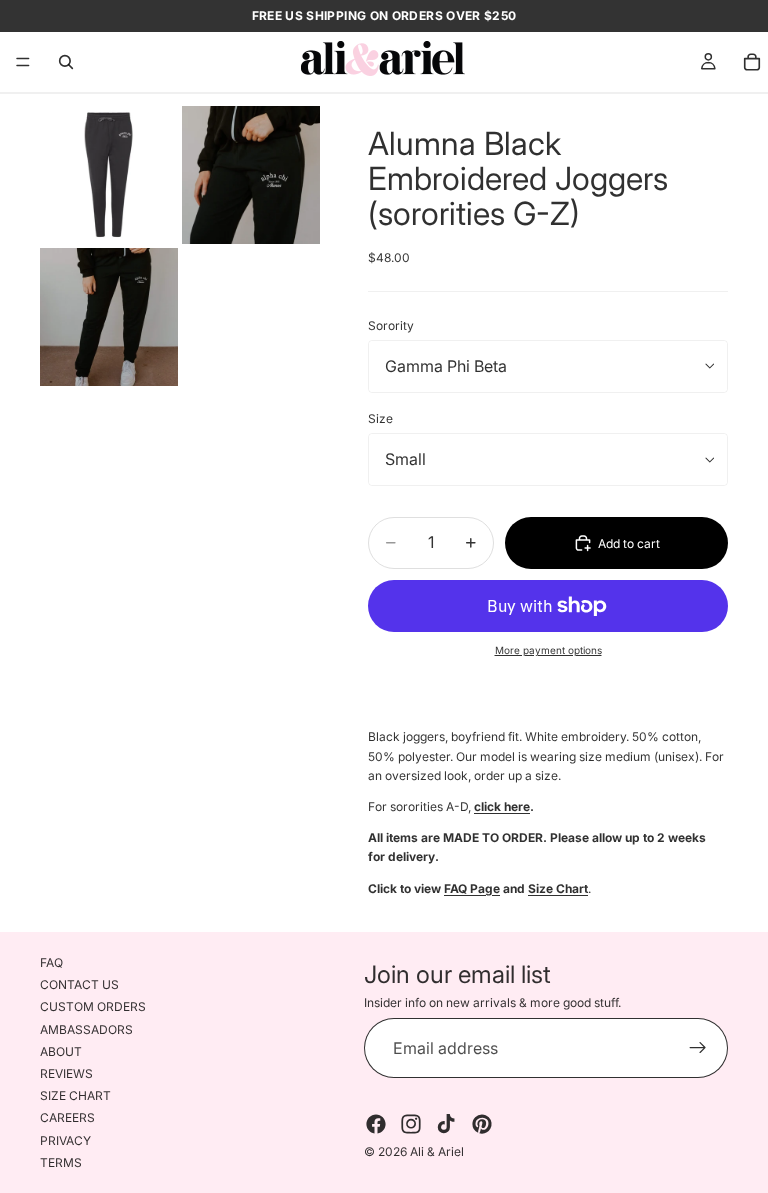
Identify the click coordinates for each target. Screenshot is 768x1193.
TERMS (61, 1162)
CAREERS (67, 1117)
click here (502, 806)
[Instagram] (411, 1125)
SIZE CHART (75, 1095)
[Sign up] (698, 1049)
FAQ (51, 962)
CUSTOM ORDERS (93, 1007)
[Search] (66, 62)
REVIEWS (66, 1073)
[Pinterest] (482, 1125)
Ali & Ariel (437, 1152)
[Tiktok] (446, 1125)
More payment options (548, 650)
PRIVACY (65, 1140)
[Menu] (23, 62)
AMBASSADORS (86, 1029)
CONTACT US (79, 984)
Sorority (391, 325)
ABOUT (61, 1051)
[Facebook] (376, 1125)
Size (380, 418)
